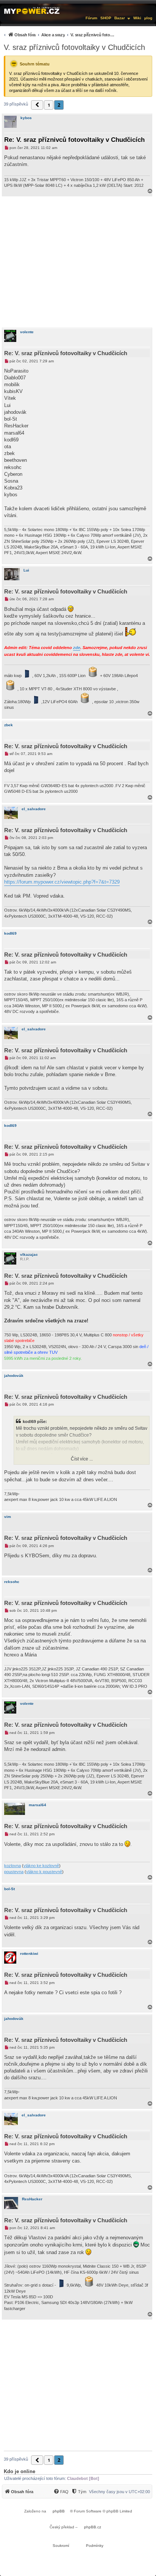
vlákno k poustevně (44, 1872)
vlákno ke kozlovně (41, 1866)
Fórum (91, 18)
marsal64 (37, 1805)
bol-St (9, 1889)
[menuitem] (59, 35)
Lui (26, 570)
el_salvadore (34, 809)
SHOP (106, 18)
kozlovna (12, 1866)
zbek (9, 725)
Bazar (120, 18)
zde (77, 648)
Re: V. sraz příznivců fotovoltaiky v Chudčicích (74, 140)
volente (27, 332)
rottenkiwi (29, 1954)
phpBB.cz (93, 2527)
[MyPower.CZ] (32, 10)
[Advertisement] (78, 262)
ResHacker (32, 2199)
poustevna (14, 1872)
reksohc (12, 1582)
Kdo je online (19, 2471)
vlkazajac (29, 1255)
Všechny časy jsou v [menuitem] (119, 2492)
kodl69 (10, 933)
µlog (148, 18)
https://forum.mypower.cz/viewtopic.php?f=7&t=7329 (62, 882)
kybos (26, 118)
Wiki (137, 18)
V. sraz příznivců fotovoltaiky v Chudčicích (74, 47)
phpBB (59, 2511)
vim (8, 1517)
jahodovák (14, 1376)
